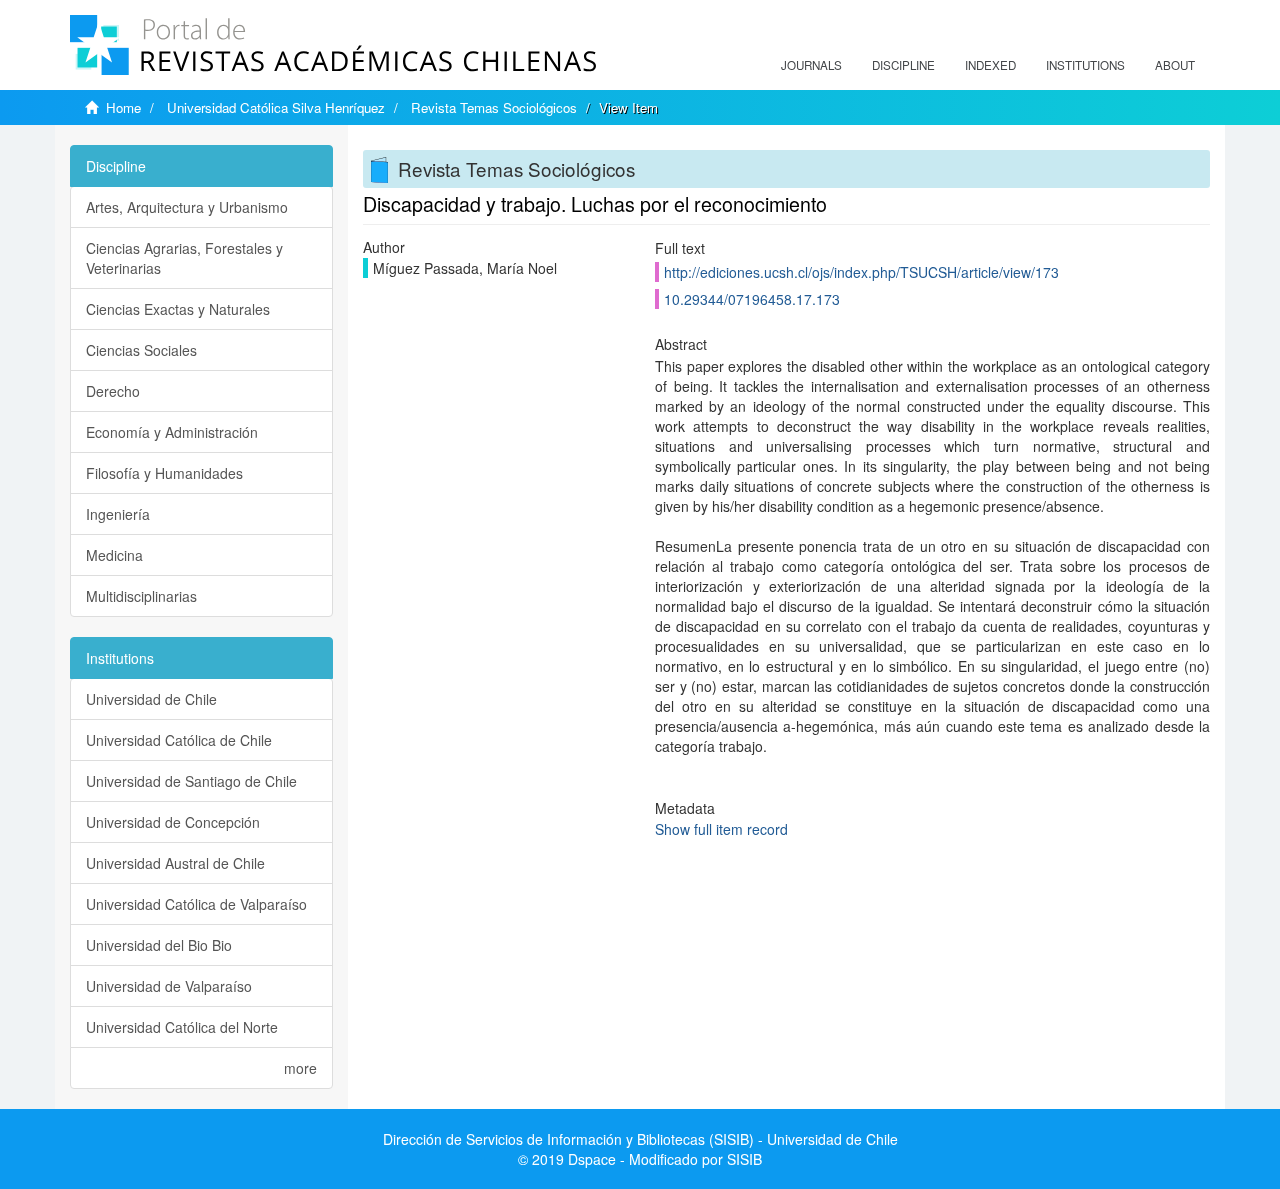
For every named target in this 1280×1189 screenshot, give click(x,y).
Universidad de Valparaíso (169, 986)
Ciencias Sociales (141, 350)
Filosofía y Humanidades (164, 473)
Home (123, 107)
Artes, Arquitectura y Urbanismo (187, 207)
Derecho (113, 391)
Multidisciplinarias (141, 596)
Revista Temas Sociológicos (494, 107)
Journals (811, 65)
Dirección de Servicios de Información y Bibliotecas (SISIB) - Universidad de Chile (640, 1139)
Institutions (1085, 65)
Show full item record (721, 829)
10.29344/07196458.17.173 (752, 299)
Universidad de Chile (151, 699)
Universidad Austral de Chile (175, 863)
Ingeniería (118, 514)
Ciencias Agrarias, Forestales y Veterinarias (184, 258)
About (1175, 65)
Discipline (903, 65)
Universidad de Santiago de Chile (191, 781)
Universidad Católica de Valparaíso (196, 904)
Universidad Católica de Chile (179, 740)
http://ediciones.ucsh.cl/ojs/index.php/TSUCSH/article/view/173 (861, 272)
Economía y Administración (172, 432)
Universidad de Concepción (173, 822)
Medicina (114, 555)
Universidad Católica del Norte (182, 1027)
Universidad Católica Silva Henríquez (276, 107)
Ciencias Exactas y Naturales (178, 309)
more (300, 1068)
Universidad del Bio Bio (159, 945)
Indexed (990, 65)
